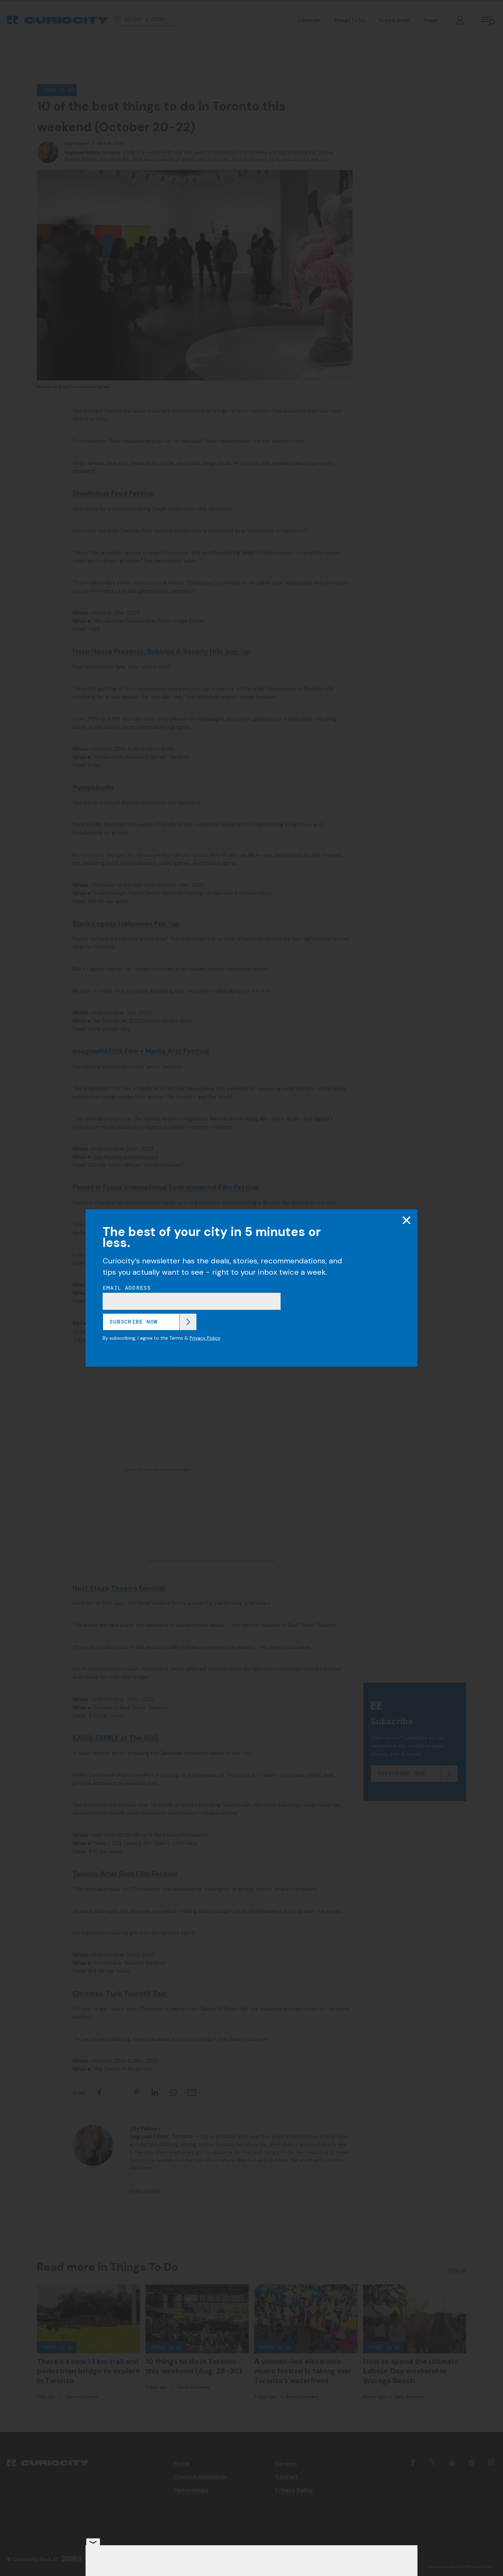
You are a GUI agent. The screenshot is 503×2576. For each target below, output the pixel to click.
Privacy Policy (205, 1338)
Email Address (127, 1288)
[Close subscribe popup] (407, 1220)
